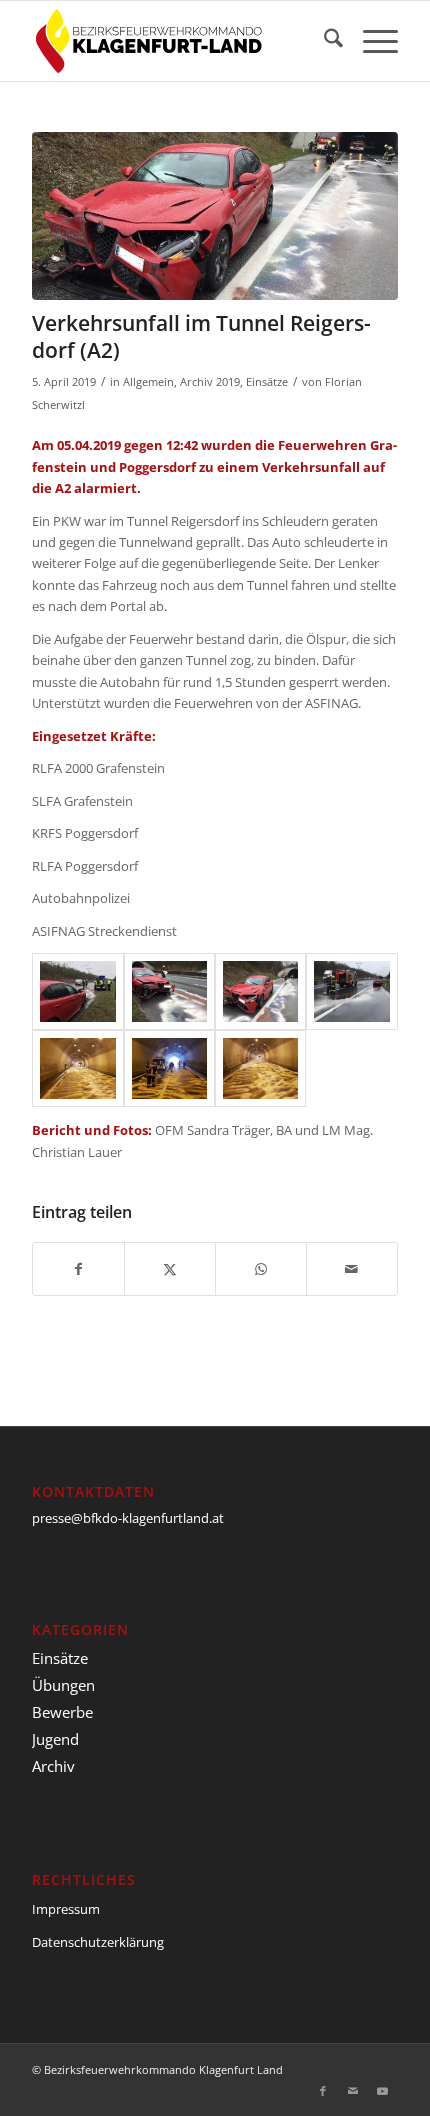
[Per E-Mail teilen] (352, 1269)
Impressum (66, 1909)
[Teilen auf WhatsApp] (261, 1269)
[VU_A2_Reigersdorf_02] (169, 991)
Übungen (63, 1685)
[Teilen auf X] (170, 1269)
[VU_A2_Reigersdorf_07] (260, 1068)
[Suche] (323, 41)
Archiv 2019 (210, 382)
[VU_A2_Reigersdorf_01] (77, 991)
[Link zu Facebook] (323, 2091)
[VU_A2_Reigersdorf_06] (169, 1068)
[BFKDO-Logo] (178, 41)
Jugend (55, 1739)
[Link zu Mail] (353, 2091)
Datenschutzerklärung (98, 1942)
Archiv (53, 1766)
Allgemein (148, 382)
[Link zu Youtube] (383, 2091)
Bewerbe (62, 1712)
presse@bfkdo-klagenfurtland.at (128, 1518)
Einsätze (267, 382)
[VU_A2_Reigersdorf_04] (351, 991)
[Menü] (370, 41)
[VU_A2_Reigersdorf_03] (215, 216)
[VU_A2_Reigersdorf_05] (77, 1068)
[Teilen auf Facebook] (78, 1269)
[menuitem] (323, 41)
